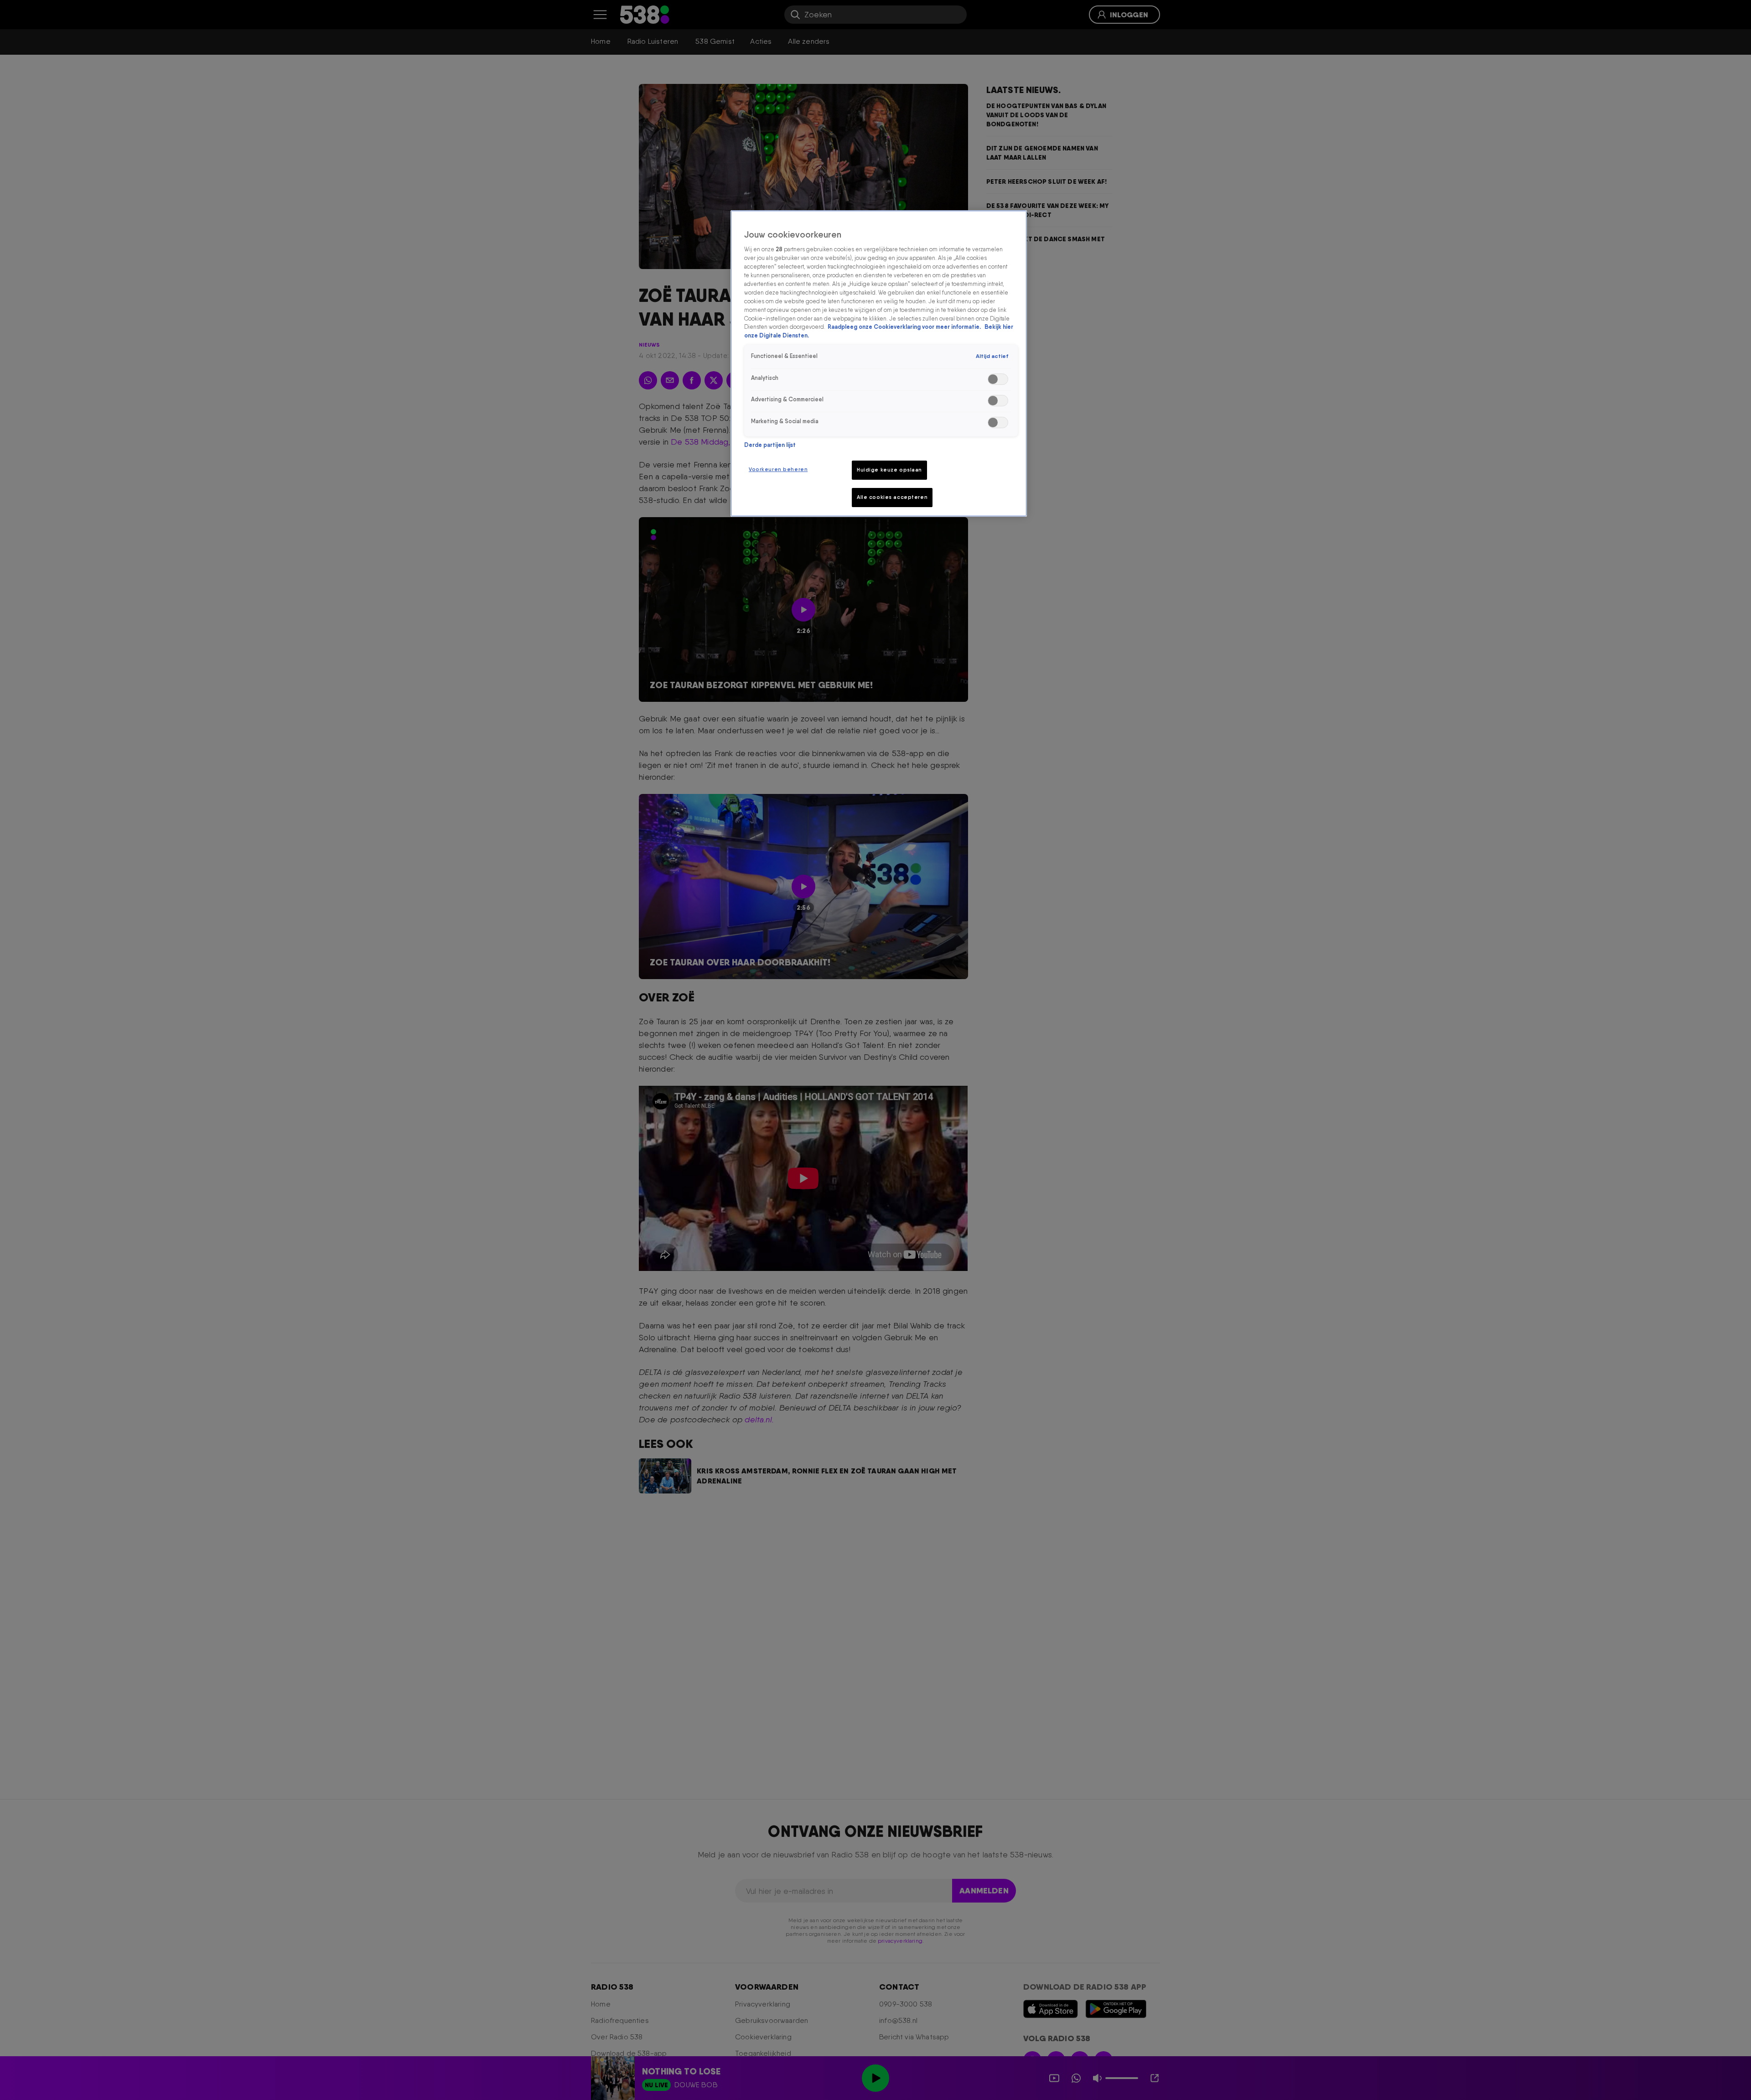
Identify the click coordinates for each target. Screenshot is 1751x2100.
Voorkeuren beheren (778, 469)
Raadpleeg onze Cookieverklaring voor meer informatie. (905, 327)
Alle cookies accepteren (892, 497)
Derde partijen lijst (770, 445)
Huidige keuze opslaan (889, 470)
